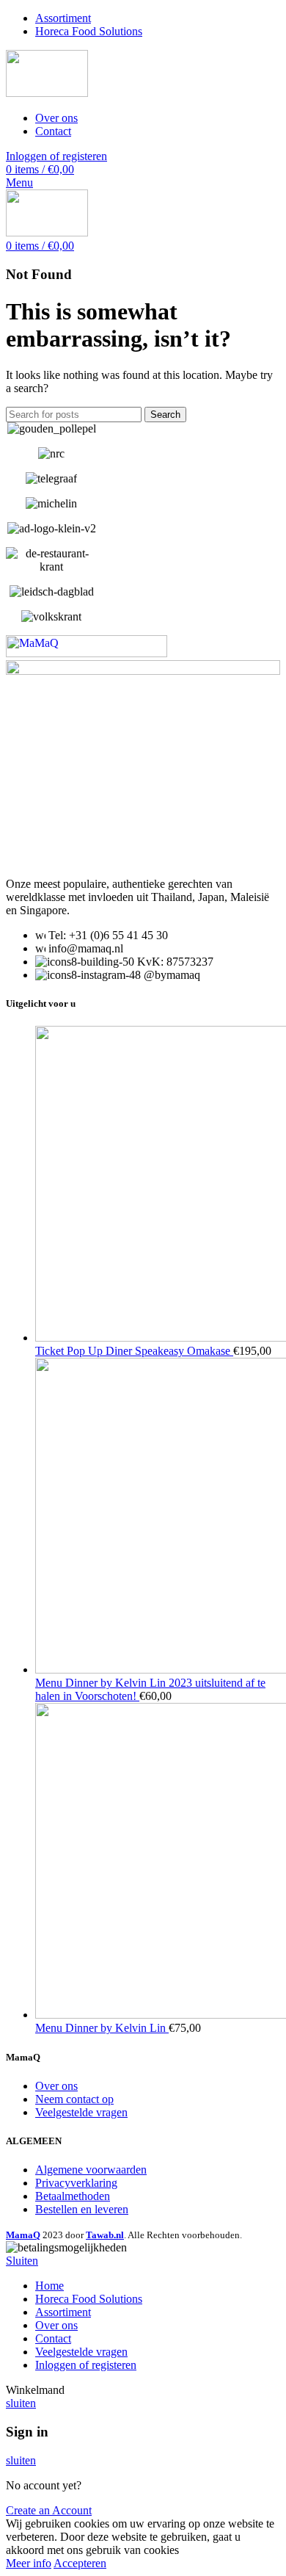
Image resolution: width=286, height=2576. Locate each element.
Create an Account (49, 2510)
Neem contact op (74, 2099)
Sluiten (22, 2261)
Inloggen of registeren (86, 2365)
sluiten (21, 2403)
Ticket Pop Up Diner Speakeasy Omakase (134, 1351)
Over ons (56, 2086)
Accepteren (80, 2563)
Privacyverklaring (76, 2183)
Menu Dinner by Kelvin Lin (102, 2028)
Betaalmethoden (73, 2196)
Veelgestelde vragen (81, 2112)
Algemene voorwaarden (91, 2170)
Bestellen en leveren (82, 2209)
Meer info (29, 2563)
